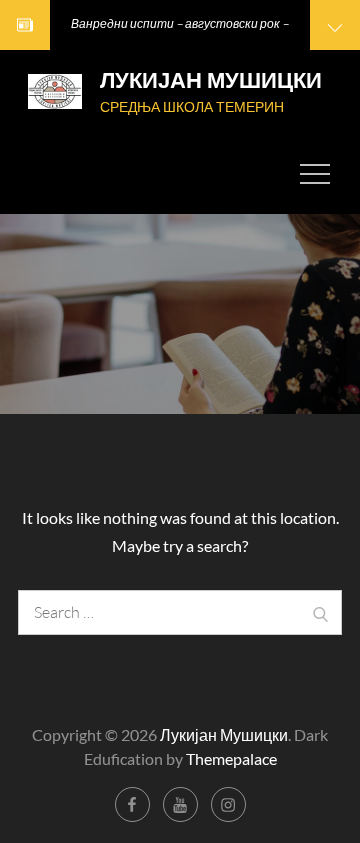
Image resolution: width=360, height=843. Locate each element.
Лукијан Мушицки (211, 80)
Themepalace (231, 758)
